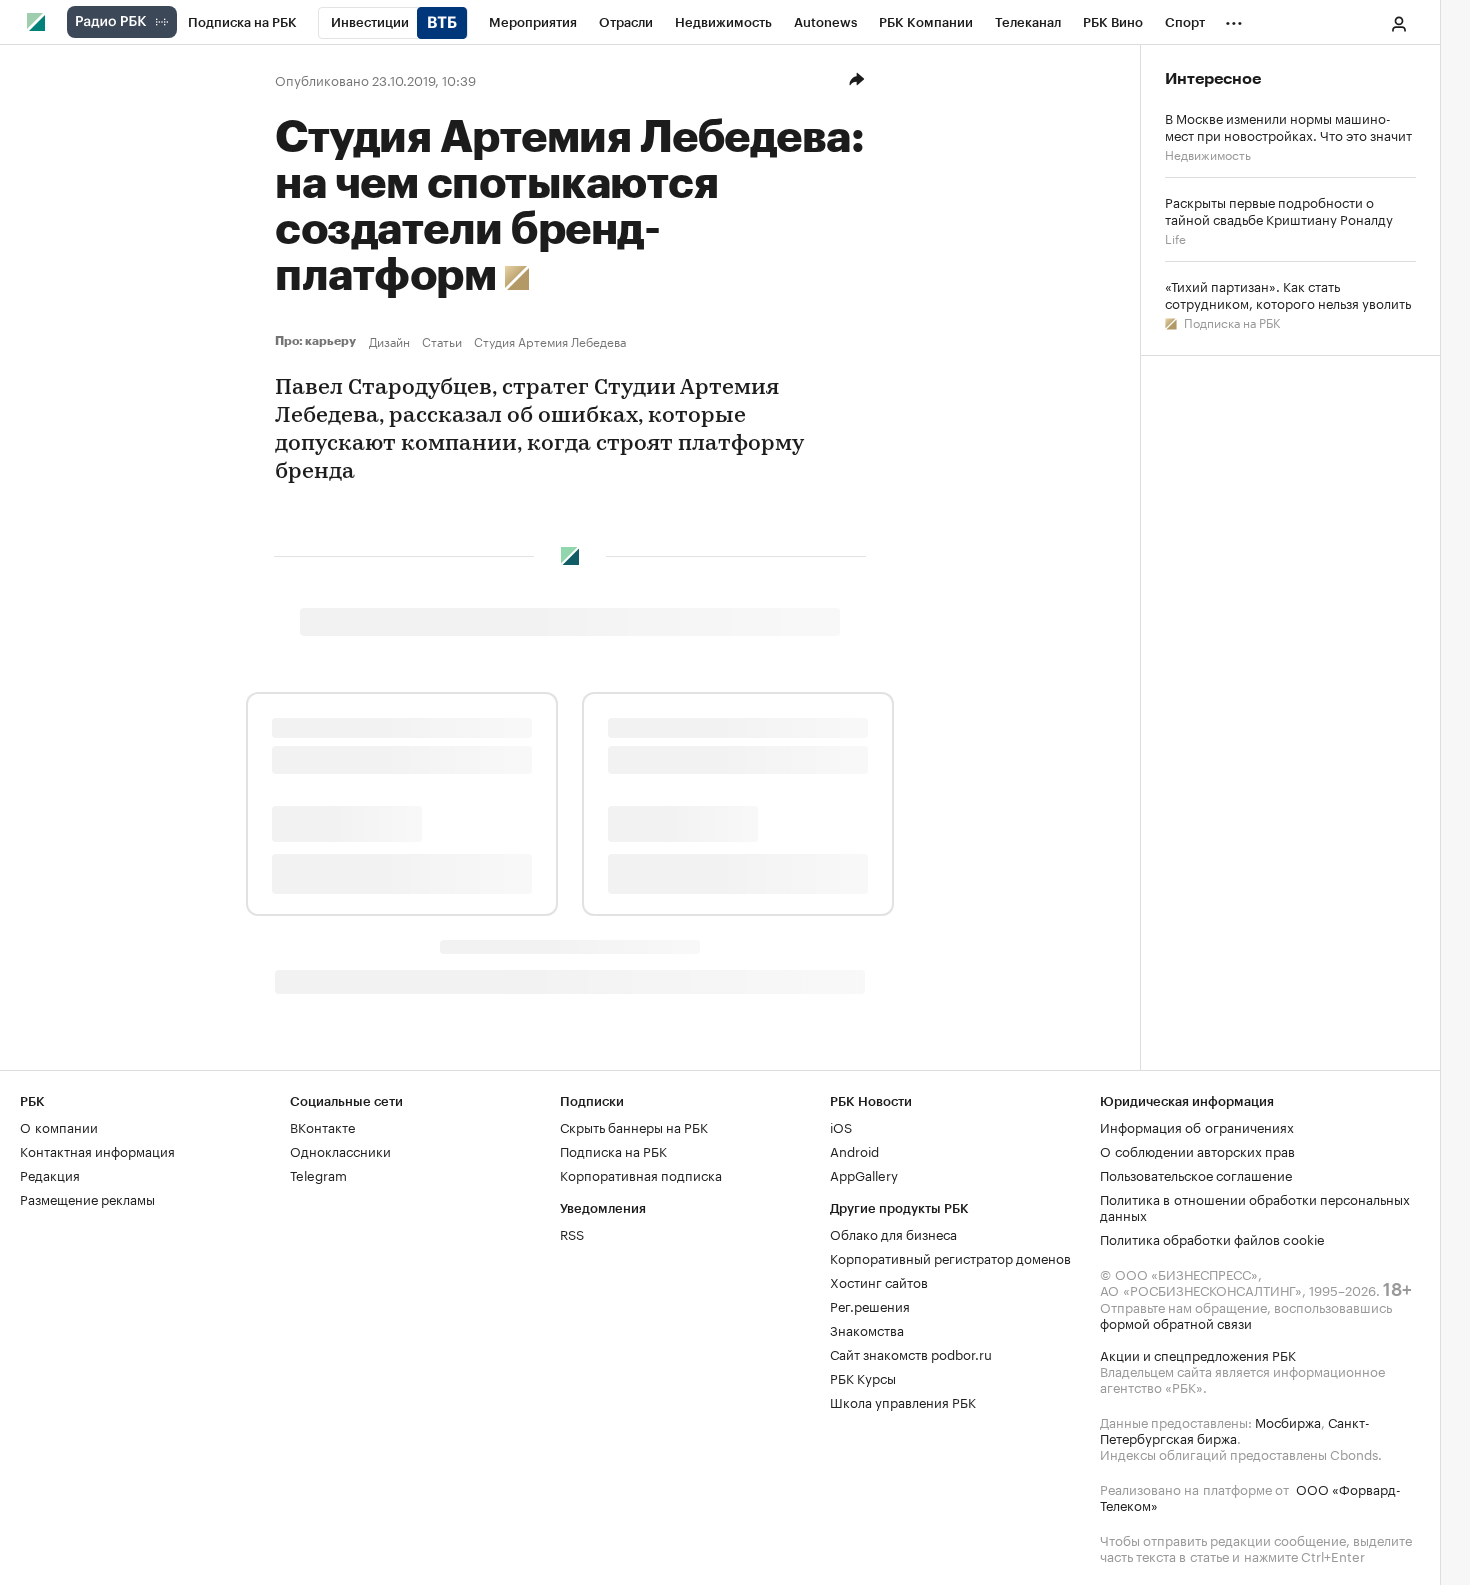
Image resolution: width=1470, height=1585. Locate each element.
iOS (841, 1126)
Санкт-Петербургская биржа (1235, 1429)
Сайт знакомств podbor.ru (911, 1353)
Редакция (50, 1174)
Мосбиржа (1288, 1421)
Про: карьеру (318, 341)
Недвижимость (1208, 153)
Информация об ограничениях (1197, 1126)
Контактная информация (97, 1150)
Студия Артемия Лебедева (550, 341)
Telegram (318, 1174)
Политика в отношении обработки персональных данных (1255, 1206)
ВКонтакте (322, 1126)
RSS (572, 1233)
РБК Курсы (863, 1377)
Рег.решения (870, 1305)
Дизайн (389, 341)
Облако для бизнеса (893, 1233)
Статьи (442, 341)
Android (854, 1150)
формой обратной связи (1176, 1322)
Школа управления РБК (903, 1401)
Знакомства (867, 1329)
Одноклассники (340, 1150)
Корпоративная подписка (641, 1174)
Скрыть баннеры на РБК (634, 1126)
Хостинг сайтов (879, 1281)
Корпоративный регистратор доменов (950, 1257)
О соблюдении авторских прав (1197, 1150)
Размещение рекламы (87, 1198)
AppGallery (864, 1174)
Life (1175, 237)
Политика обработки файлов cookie (1212, 1238)
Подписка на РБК (1230, 321)
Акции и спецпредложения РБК (1198, 1354)
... (1234, 19)
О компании (59, 1126)
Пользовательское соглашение (1196, 1174)
